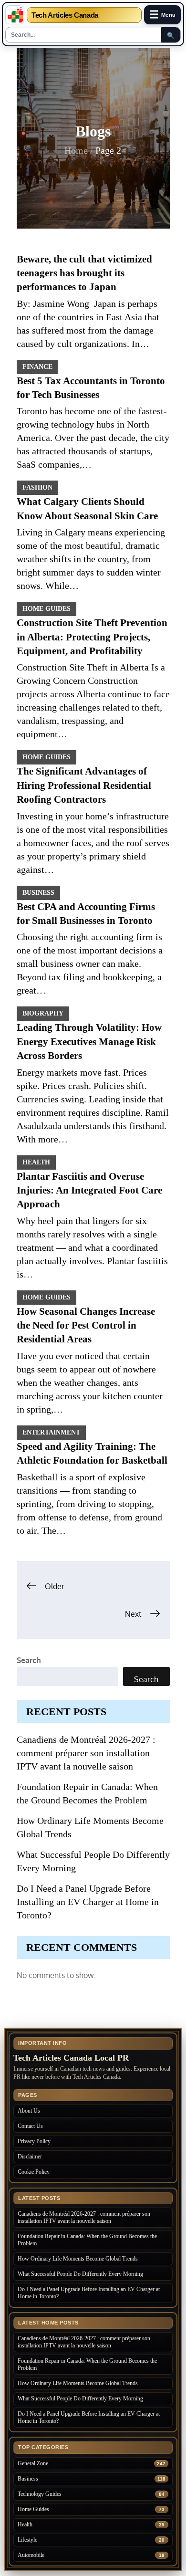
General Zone (33, 2463)
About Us (29, 2111)
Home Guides (46, 609)
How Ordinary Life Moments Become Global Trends (78, 2259)
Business (38, 893)
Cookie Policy (34, 2172)
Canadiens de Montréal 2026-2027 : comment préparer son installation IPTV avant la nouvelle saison (86, 1753)
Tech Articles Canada (65, 15)
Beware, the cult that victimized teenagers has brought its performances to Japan (84, 273)
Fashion (37, 487)
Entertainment (51, 1432)
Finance (37, 367)
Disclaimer (30, 2157)
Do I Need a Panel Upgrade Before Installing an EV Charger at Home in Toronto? (88, 1902)
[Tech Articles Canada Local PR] (15, 15)
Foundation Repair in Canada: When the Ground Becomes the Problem (87, 2240)
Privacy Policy (34, 2141)
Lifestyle (27, 2540)
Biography (43, 1013)
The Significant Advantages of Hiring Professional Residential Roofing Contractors (84, 785)
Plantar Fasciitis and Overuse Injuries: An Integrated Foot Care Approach (89, 1190)
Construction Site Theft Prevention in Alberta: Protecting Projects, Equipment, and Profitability (92, 637)
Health (36, 1162)
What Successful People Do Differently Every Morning (80, 2274)
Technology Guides (40, 2494)
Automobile (31, 2555)
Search (29, 1660)
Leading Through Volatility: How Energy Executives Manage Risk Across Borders (89, 1042)
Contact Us (30, 2126)
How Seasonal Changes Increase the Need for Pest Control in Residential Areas (86, 1325)
